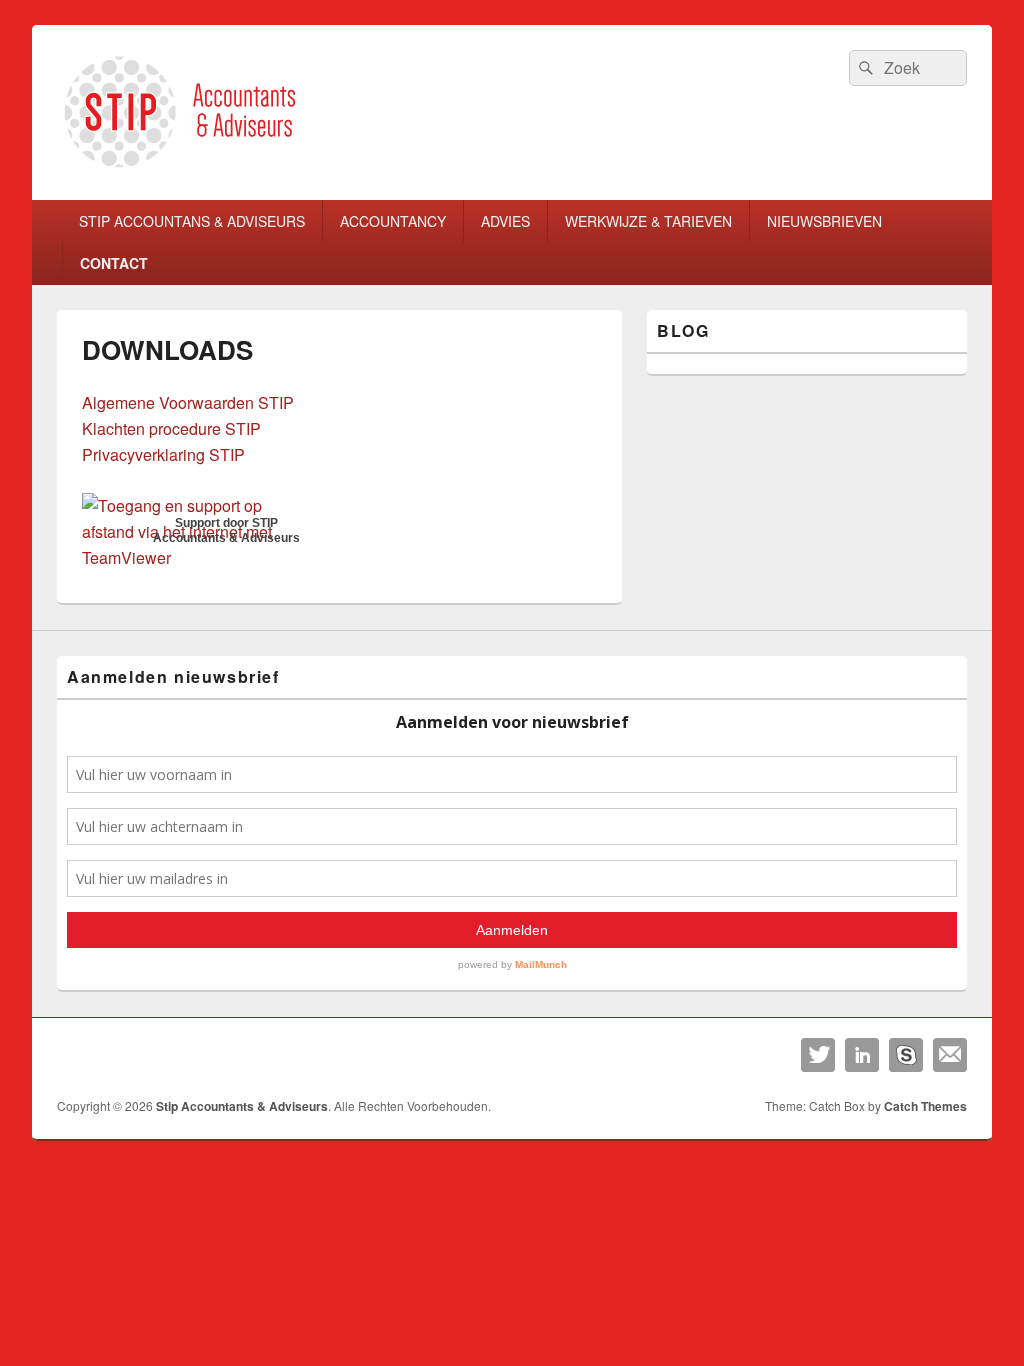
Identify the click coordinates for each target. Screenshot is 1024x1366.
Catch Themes (925, 1106)
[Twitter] (818, 1055)
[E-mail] (950, 1055)
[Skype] (906, 1055)
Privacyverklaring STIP (163, 454)
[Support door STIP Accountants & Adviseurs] (199, 557)
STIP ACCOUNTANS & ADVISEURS (192, 221)
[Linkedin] (862, 1055)
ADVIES (505, 221)
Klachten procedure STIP (171, 428)
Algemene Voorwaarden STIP (188, 402)
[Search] (864, 68)
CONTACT (114, 263)
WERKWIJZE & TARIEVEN (648, 221)
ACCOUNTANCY (393, 221)
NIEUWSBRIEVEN (824, 221)
